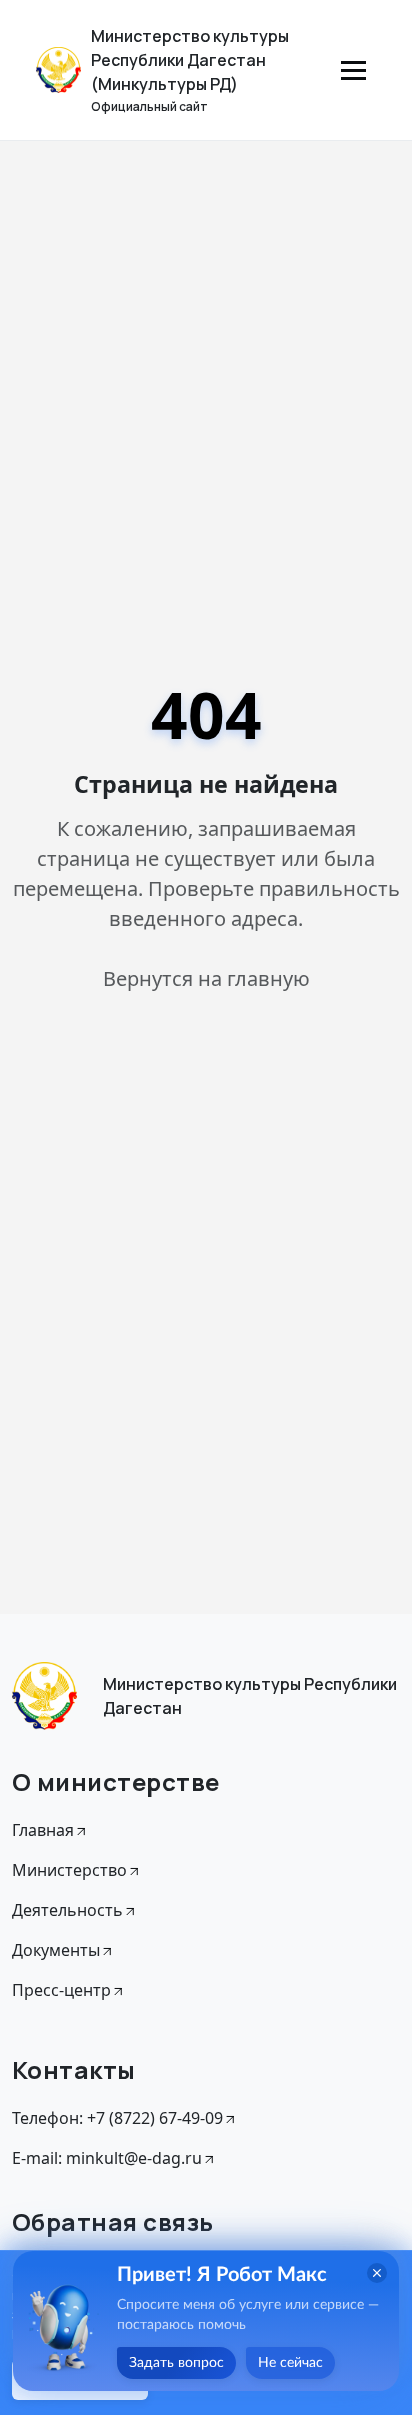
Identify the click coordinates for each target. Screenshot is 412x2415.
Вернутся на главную (206, 978)
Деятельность (67, 1910)
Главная (43, 1830)
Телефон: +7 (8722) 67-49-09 (117, 2118)
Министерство (69, 1870)
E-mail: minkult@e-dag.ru (107, 2158)
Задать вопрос (176, 2363)
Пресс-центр (61, 1990)
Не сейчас (290, 2363)
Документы (56, 1950)
